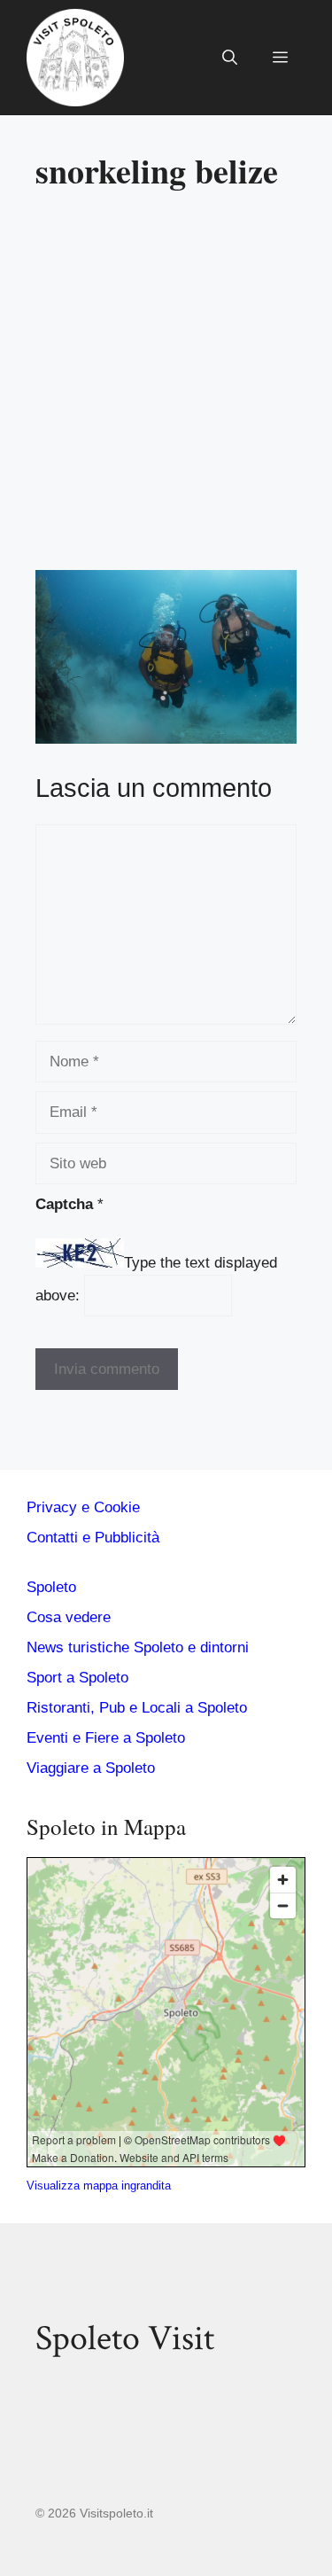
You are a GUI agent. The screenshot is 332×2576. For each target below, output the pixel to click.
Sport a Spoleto (77, 1678)
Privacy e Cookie (83, 1507)
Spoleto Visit (125, 2338)
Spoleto (51, 1587)
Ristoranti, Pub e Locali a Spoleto (137, 1708)
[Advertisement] (166, 388)
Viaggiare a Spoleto (91, 1768)
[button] (230, 58)
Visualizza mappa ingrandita (99, 2186)
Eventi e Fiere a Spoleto (106, 1738)
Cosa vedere (69, 1617)
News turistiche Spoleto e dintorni (138, 1647)
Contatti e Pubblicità (93, 1538)
